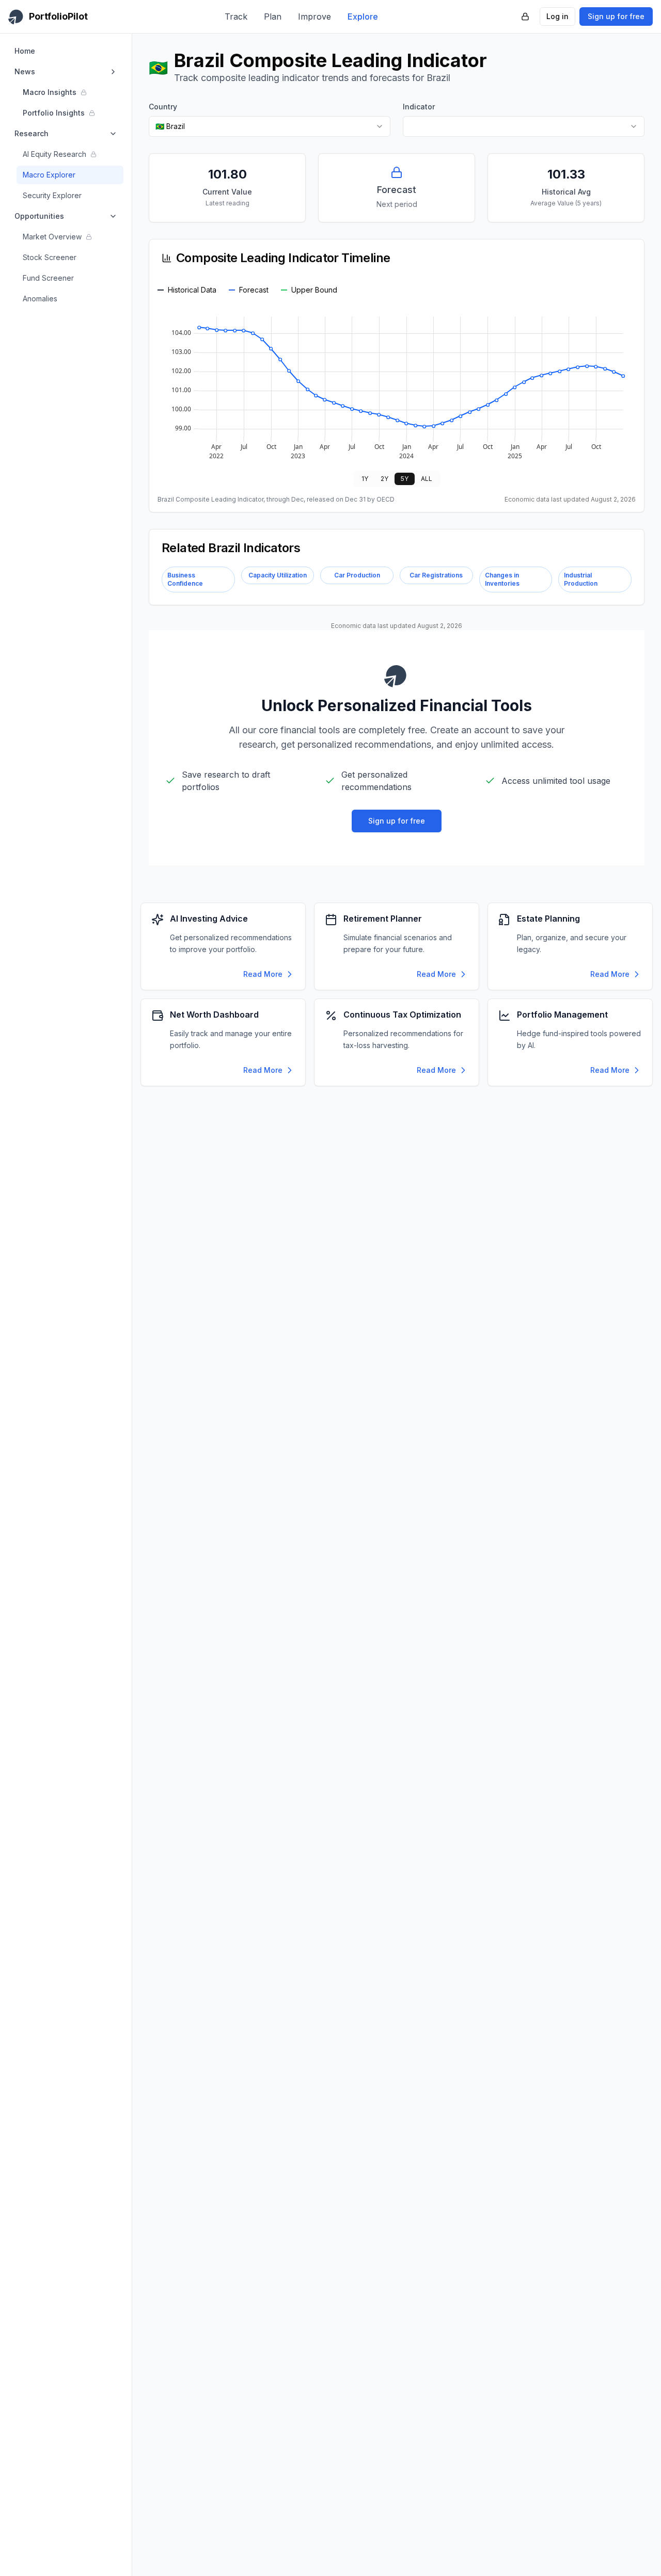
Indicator (419, 107)
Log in (557, 16)
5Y (405, 479)
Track (236, 17)
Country (163, 107)
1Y (365, 479)
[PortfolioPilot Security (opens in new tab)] (525, 17)
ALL (427, 479)
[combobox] (270, 126)
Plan (273, 17)
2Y (384, 479)
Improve (314, 17)
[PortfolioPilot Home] (397, 675)
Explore (363, 17)
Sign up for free (616, 16)
